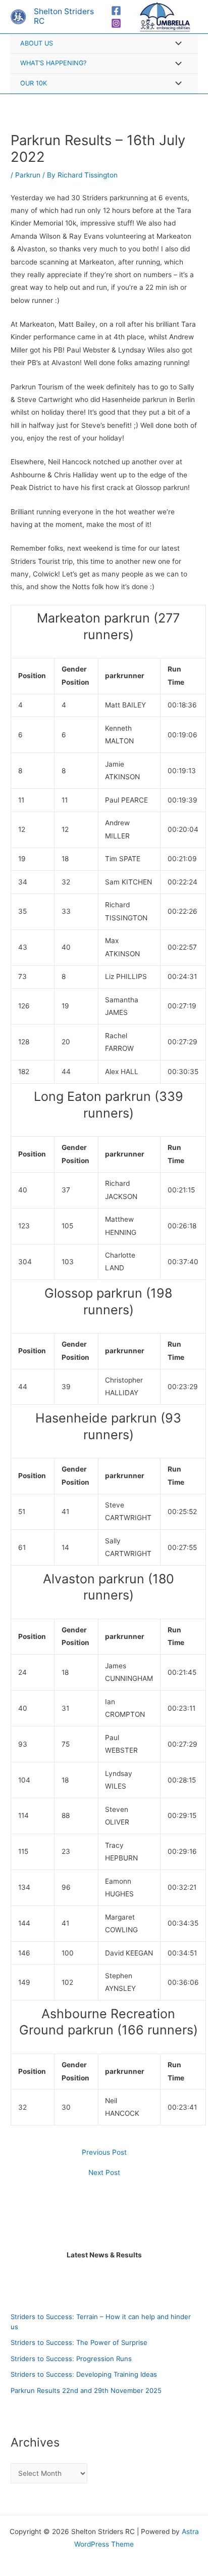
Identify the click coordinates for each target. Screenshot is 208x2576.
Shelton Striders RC (64, 16)
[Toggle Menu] (176, 44)
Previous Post (104, 2153)
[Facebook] (116, 11)
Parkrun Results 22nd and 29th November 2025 (86, 2390)
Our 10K (34, 83)
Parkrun (28, 175)
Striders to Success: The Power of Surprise (79, 2342)
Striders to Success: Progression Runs (71, 2359)
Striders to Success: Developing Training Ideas (84, 2374)
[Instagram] (116, 23)
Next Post (104, 2173)
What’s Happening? (53, 63)
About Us (37, 43)
